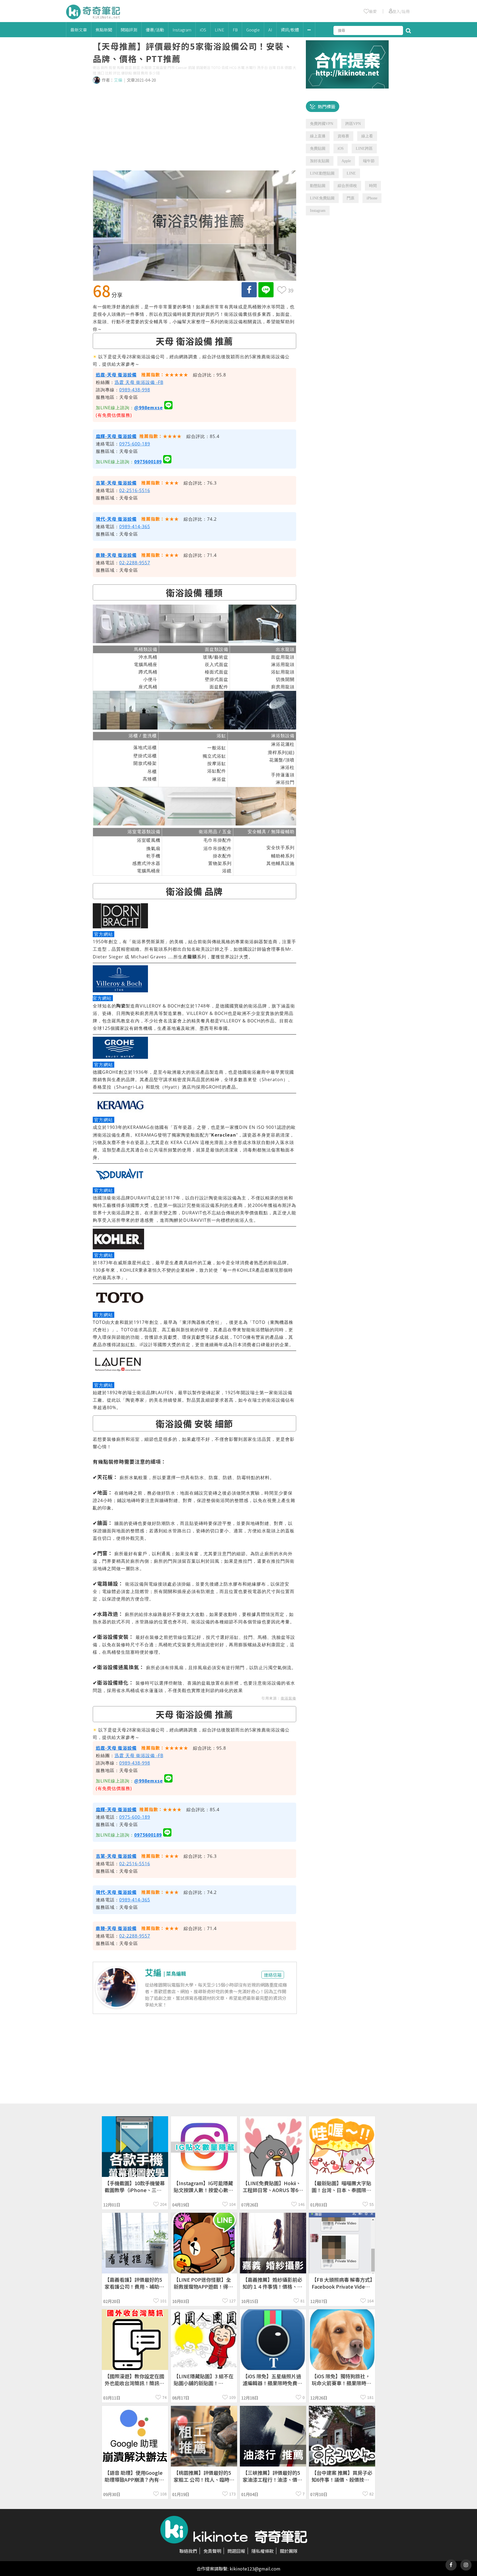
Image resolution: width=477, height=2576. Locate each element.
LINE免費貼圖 (322, 198)
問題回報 (236, 2551)
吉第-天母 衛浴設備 (116, 483)
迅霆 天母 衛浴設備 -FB (139, 382)
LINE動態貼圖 (322, 173)
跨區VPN (353, 124)
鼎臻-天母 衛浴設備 (116, 555)
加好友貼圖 (320, 161)
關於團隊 (289, 2551)
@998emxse (149, 407)
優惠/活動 (155, 30)
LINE (219, 30)
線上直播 (318, 136)
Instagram (182, 30)
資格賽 (343, 136)
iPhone (372, 198)
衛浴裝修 (288, 1698)
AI (270, 30)
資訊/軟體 (290, 30)
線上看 (367, 136)
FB (235, 30)
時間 (373, 186)
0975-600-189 (135, 444)
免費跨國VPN (322, 124)
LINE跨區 (364, 149)
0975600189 (148, 461)
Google (253, 30)
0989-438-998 (135, 390)
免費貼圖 (318, 149)
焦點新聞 (104, 30)
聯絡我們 (188, 2551)
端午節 (369, 161)
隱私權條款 (263, 2551)
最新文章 (79, 30)
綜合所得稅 (347, 186)
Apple (346, 161)
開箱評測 (129, 30)
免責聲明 (212, 2551)
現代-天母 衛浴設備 (116, 519)
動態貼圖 (318, 186)
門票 (351, 198)
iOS (203, 30)
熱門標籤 (327, 106)
